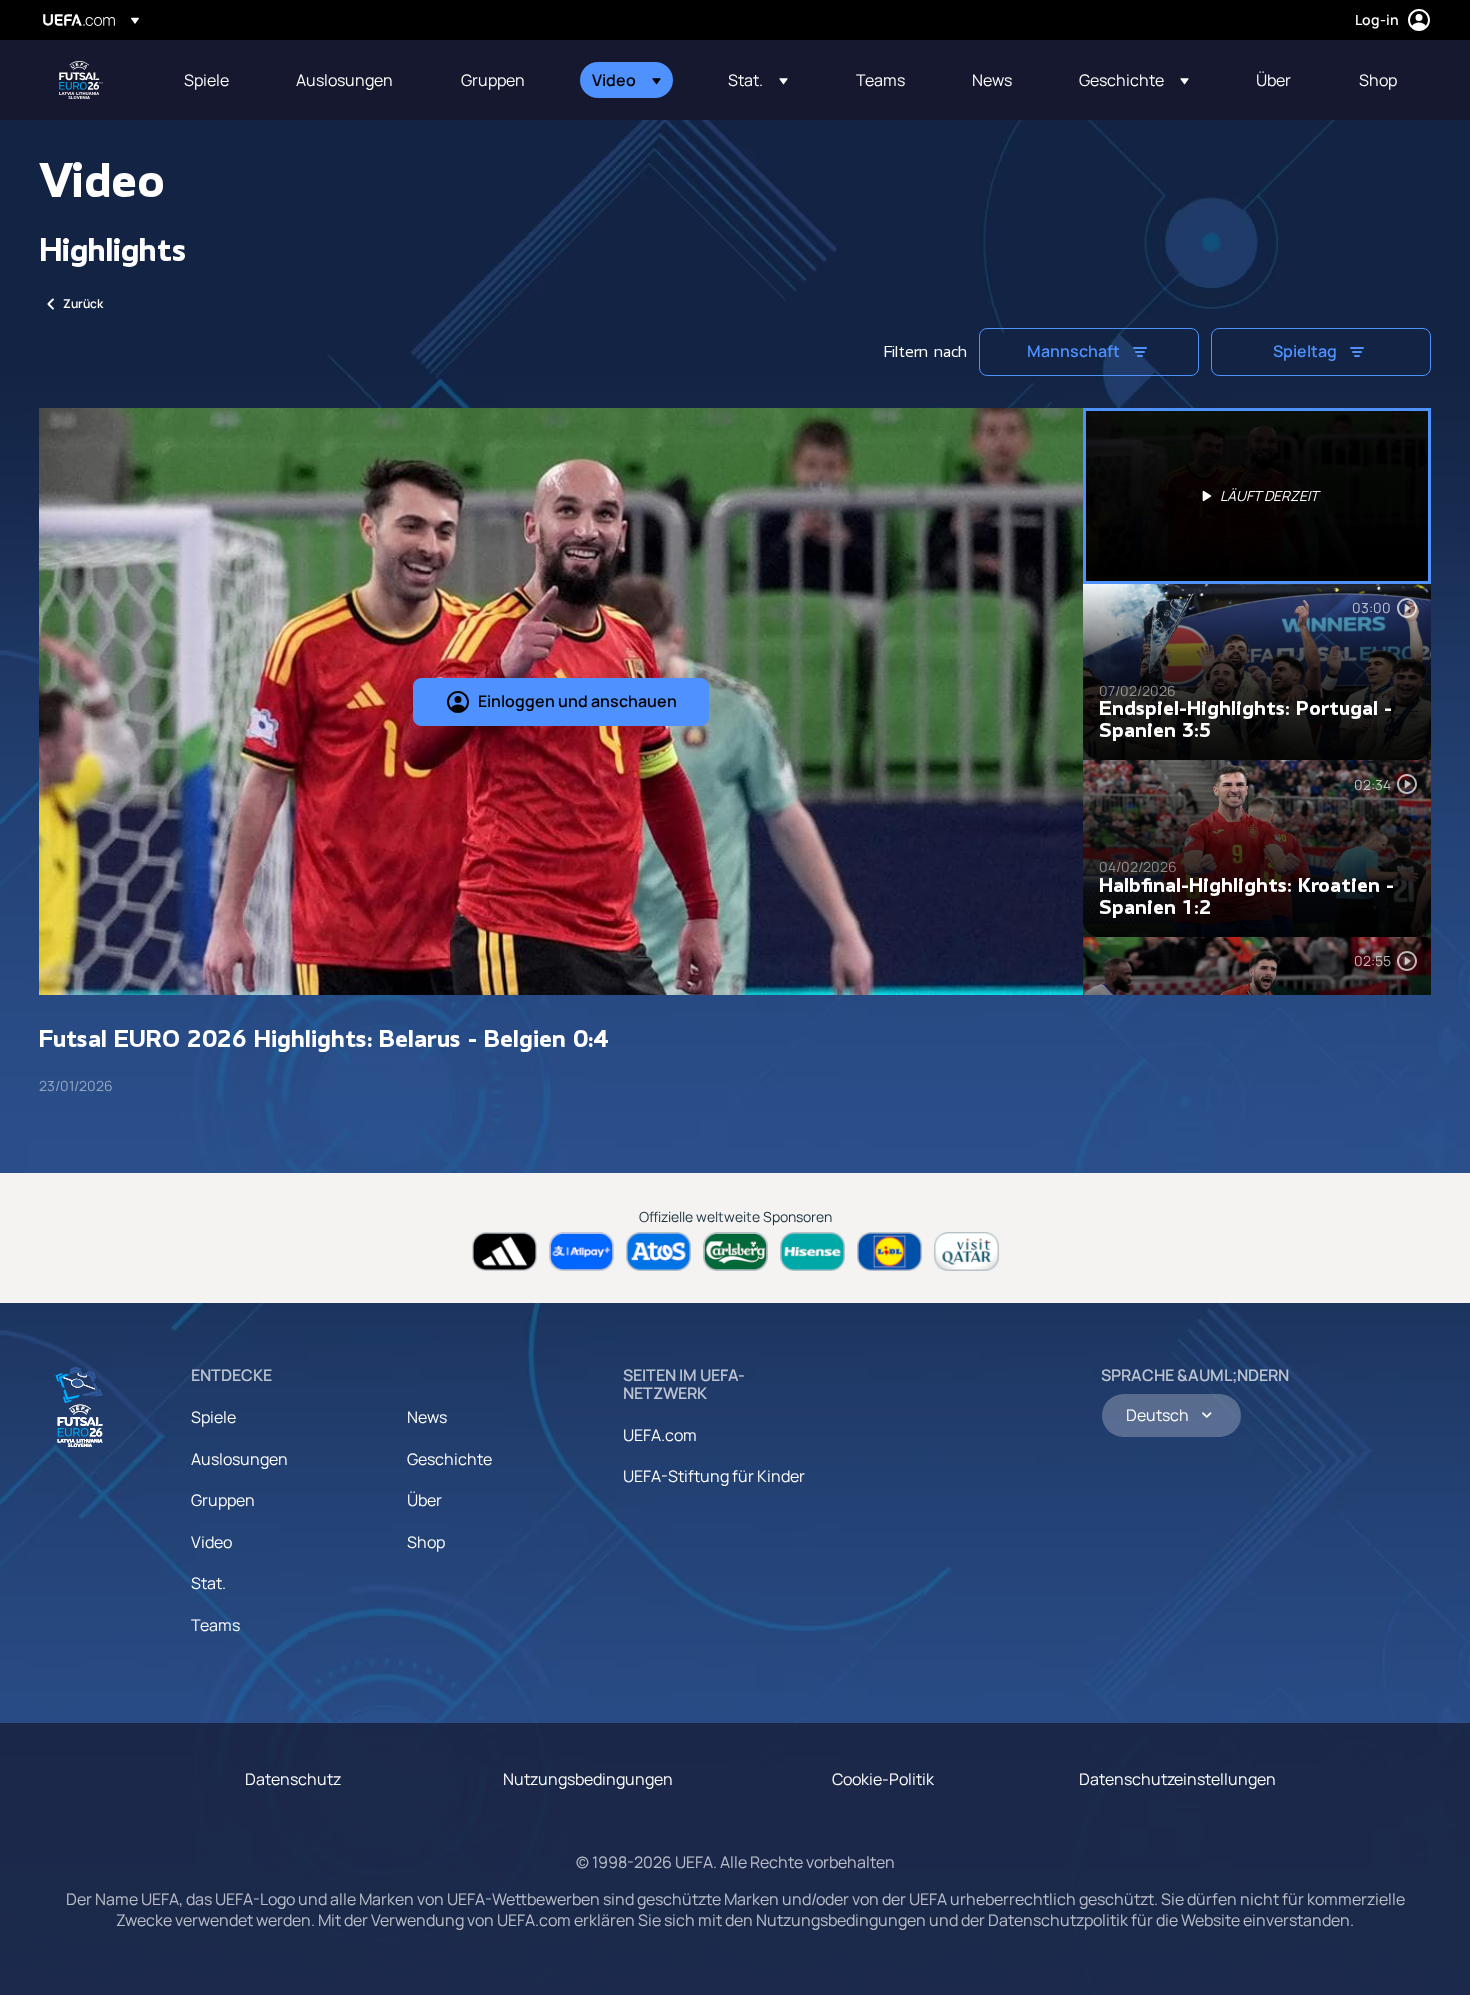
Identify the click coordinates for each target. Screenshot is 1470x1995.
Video (211, 1542)
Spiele (213, 1417)
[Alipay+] (581, 1251)
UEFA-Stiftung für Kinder (714, 1476)
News (427, 1417)
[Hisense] (812, 1251)
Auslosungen (239, 1459)
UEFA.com (660, 1435)
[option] (1257, 496)
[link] (206, 80)
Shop (426, 1542)
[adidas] (504, 1251)
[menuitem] (215, 80)
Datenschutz (293, 1779)
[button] (626, 80)
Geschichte (449, 1459)
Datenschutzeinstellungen (1177, 1779)
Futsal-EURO (81, 80)
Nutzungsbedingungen (588, 1779)
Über (424, 1500)
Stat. (208, 1583)
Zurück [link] (83, 303)
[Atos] (658, 1251)
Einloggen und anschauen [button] (577, 701)
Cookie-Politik (883, 1779)
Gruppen (223, 1500)
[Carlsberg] (735, 1251)
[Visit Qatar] (966, 1251)
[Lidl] (889, 1251)
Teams (215, 1625)
